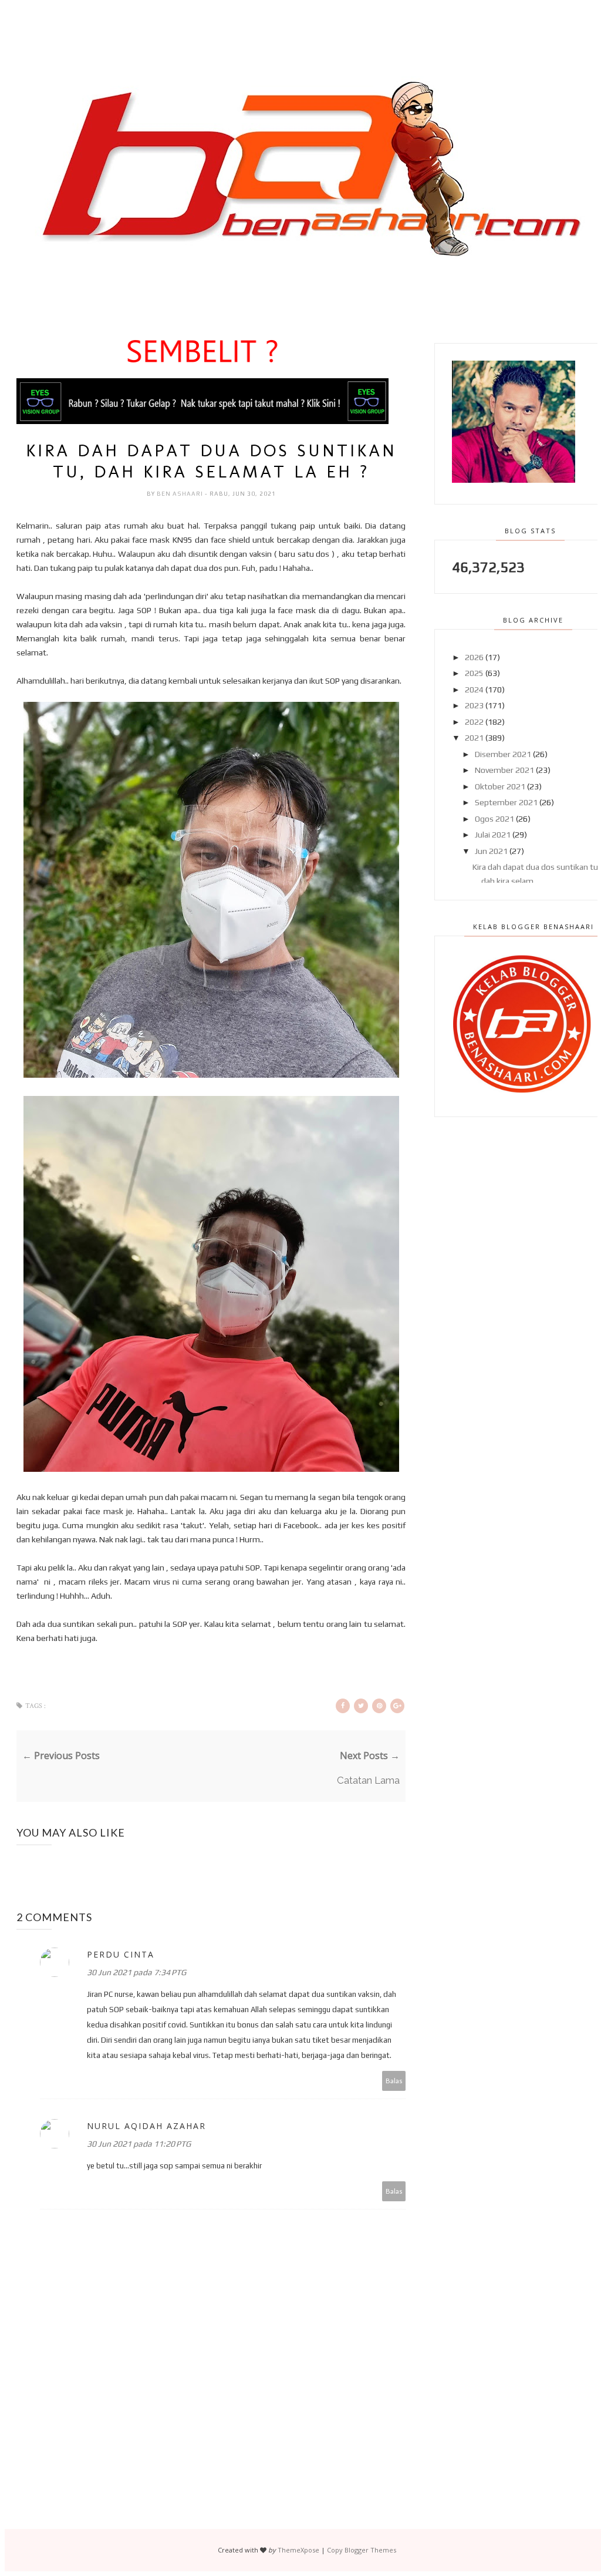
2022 (474, 722)
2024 (474, 690)
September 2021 (506, 802)
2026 (474, 657)
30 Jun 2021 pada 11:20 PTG (139, 2144)
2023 (474, 705)
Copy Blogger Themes (362, 2550)
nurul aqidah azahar (146, 2126)
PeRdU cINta (121, 1954)
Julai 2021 (493, 835)
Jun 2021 (491, 851)
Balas (394, 2081)
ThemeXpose (298, 2550)
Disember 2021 (503, 754)
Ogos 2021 (494, 819)
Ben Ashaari (181, 494)
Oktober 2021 (500, 786)
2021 (474, 738)
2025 (474, 673)
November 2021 (504, 770)
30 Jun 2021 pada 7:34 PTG (136, 1972)
